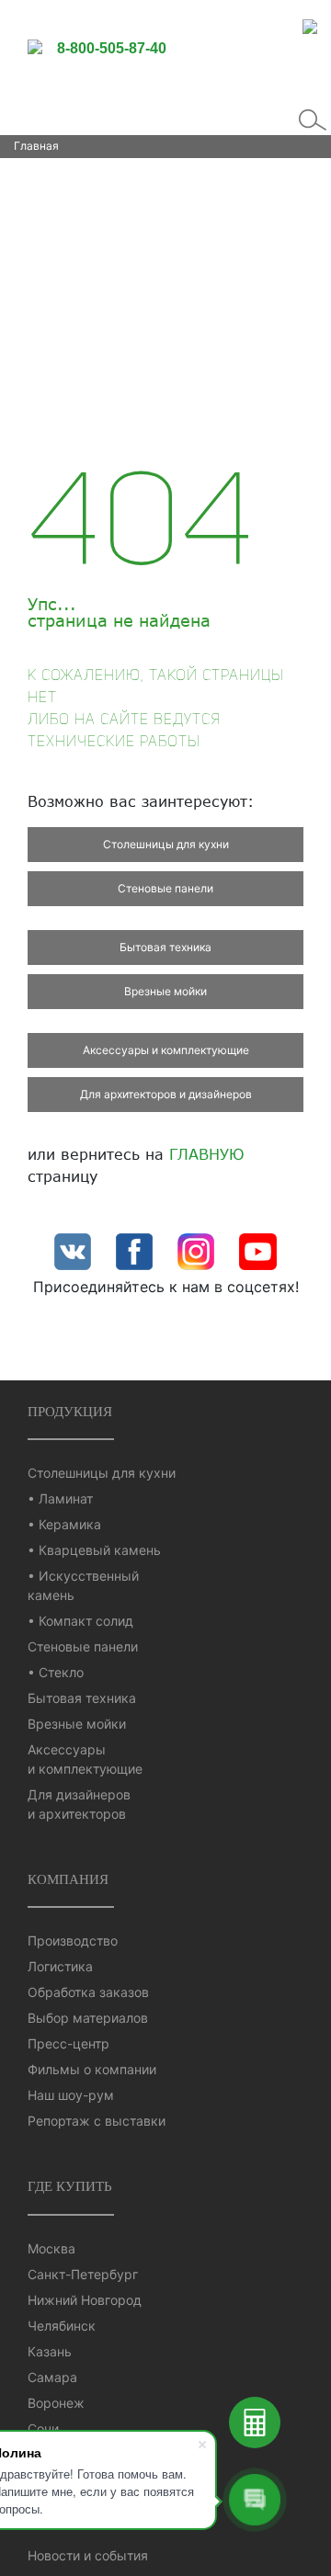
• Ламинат (60, 1498)
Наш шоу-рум (71, 2095)
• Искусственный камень (83, 1585)
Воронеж (56, 2403)
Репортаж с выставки (97, 2121)
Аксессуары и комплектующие (166, 1050)
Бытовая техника (165, 947)
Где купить (70, 2186)
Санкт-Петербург (83, 2274)
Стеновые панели (165, 888)
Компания (68, 1879)
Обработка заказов (88, 1992)
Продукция (70, 1411)
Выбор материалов (88, 2018)
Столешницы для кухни (166, 844)
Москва (51, 2248)
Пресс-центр (68, 2043)
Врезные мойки (165, 991)
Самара (52, 2377)
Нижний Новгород (85, 2300)
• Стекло (56, 1672)
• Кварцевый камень (94, 1550)
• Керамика (64, 1524)
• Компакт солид (80, 1621)
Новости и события (88, 2555)
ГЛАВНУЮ (207, 1154)
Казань (50, 2351)
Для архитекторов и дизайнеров (166, 1094)
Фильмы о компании (92, 2069)
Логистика (60, 1966)
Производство (73, 1941)
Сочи (43, 2428)
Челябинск (62, 2326)
